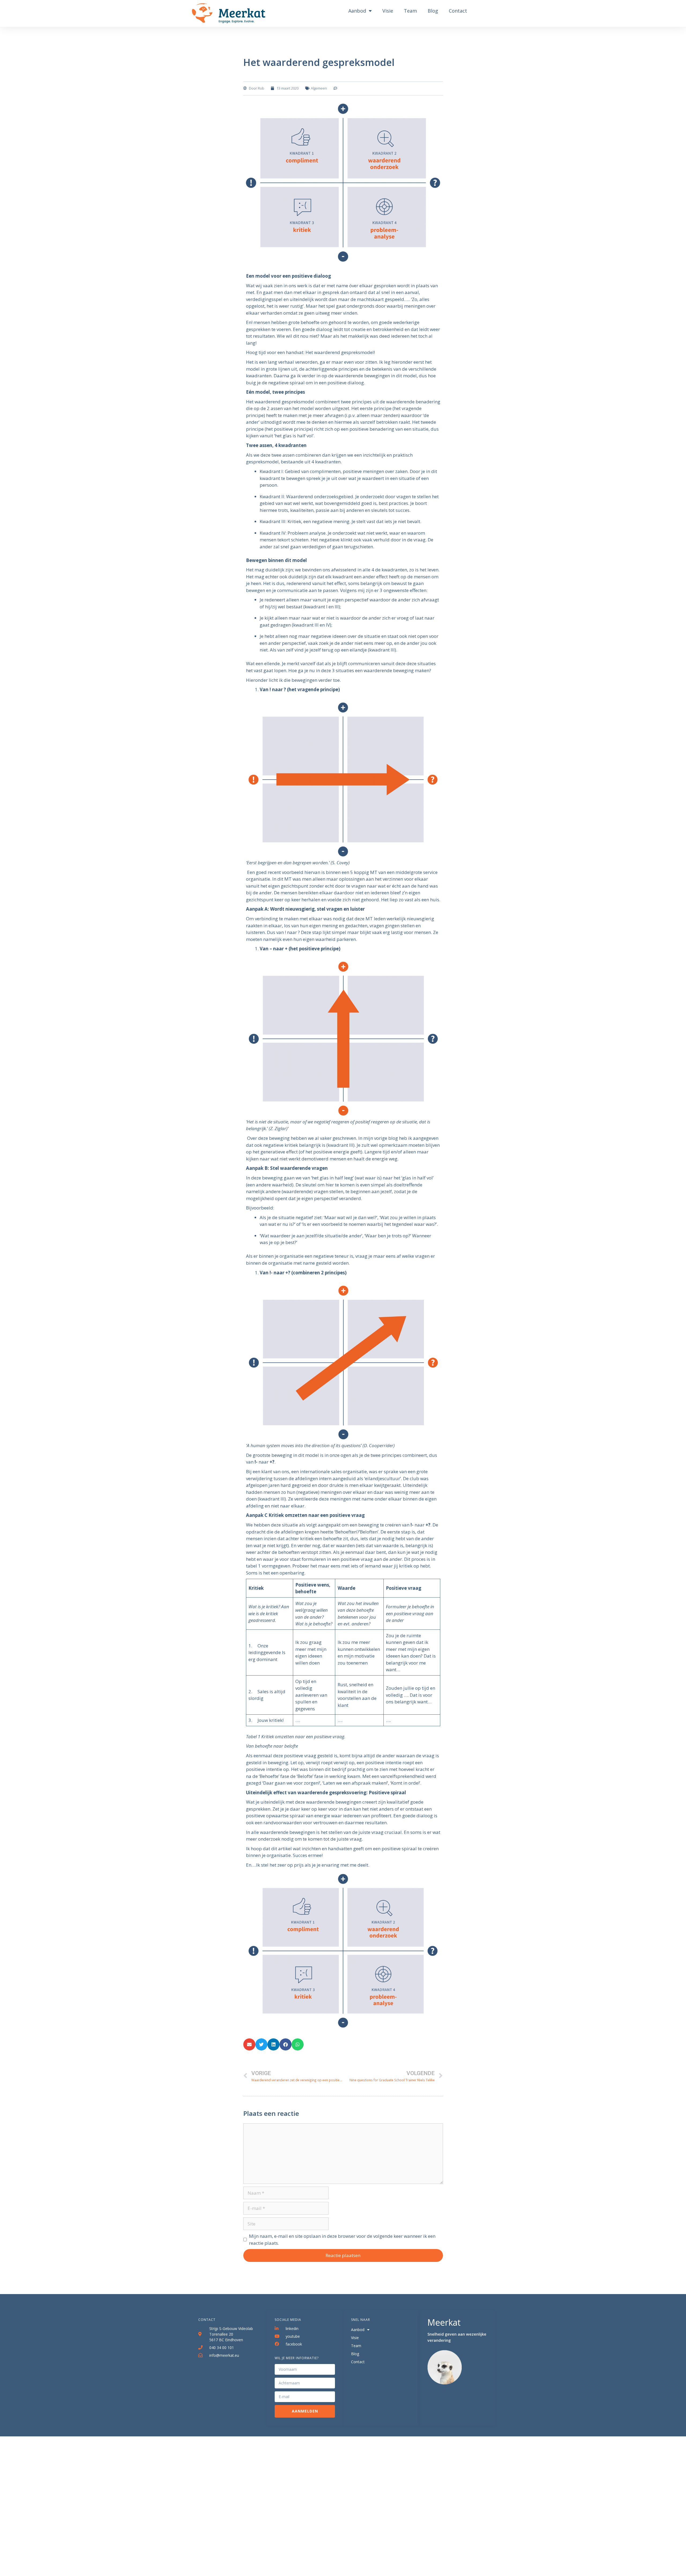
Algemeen (319, 88)
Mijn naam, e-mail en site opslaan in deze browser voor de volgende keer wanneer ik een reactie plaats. (342, 2240)
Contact (458, 11)
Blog (433, 11)
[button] (249, 2044)
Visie (388, 11)
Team (410, 11)
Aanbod (357, 11)
